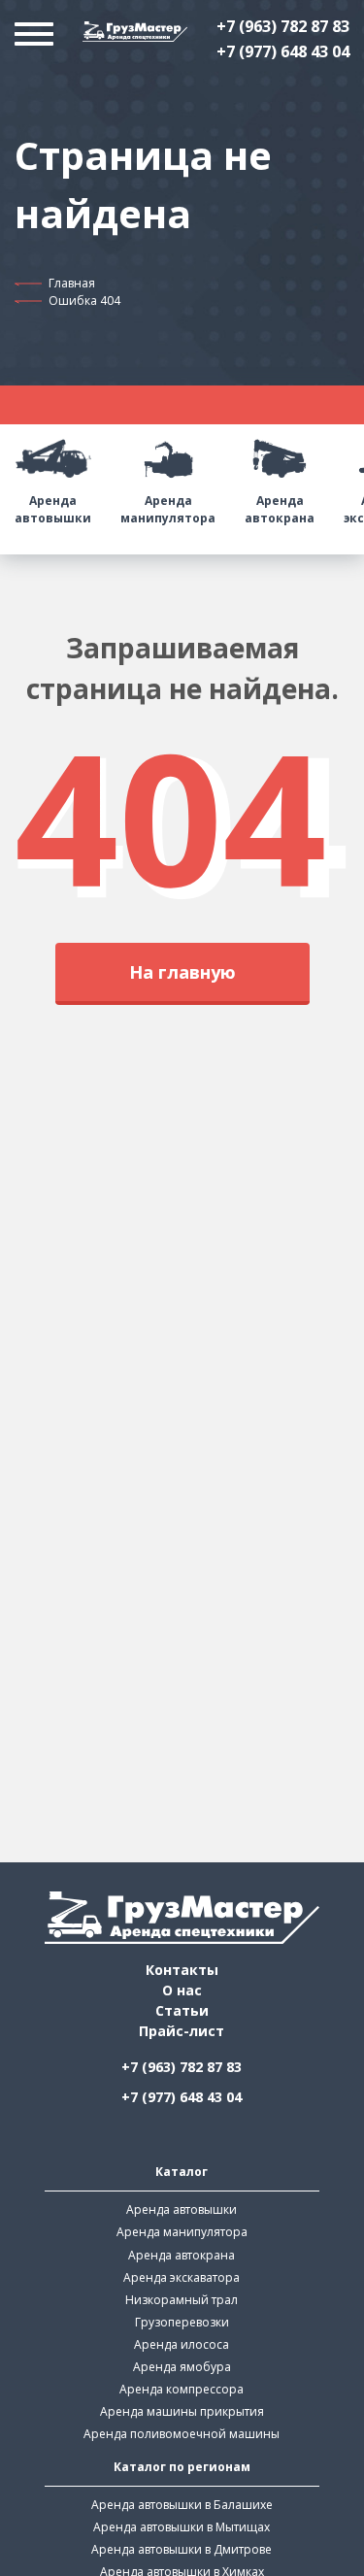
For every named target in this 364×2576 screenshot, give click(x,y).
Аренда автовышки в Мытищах (182, 2527)
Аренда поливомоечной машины (182, 2434)
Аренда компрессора (182, 2389)
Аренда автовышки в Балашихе (182, 2505)
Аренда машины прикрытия (182, 2411)
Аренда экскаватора (182, 2277)
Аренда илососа (182, 2344)
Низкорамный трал (182, 2300)
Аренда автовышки (53, 509)
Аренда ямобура (182, 2367)
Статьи (182, 2010)
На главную (182, 972)
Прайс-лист (182, 2031)
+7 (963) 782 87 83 (283, 26)
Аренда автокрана (280, 509)
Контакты (182, 1970)
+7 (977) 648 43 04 (283, 51)
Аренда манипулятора (168, 509)
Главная (72, 283)
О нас (182, 1990)
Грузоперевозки (182, 2322)
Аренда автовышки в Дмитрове (182, 2549)
